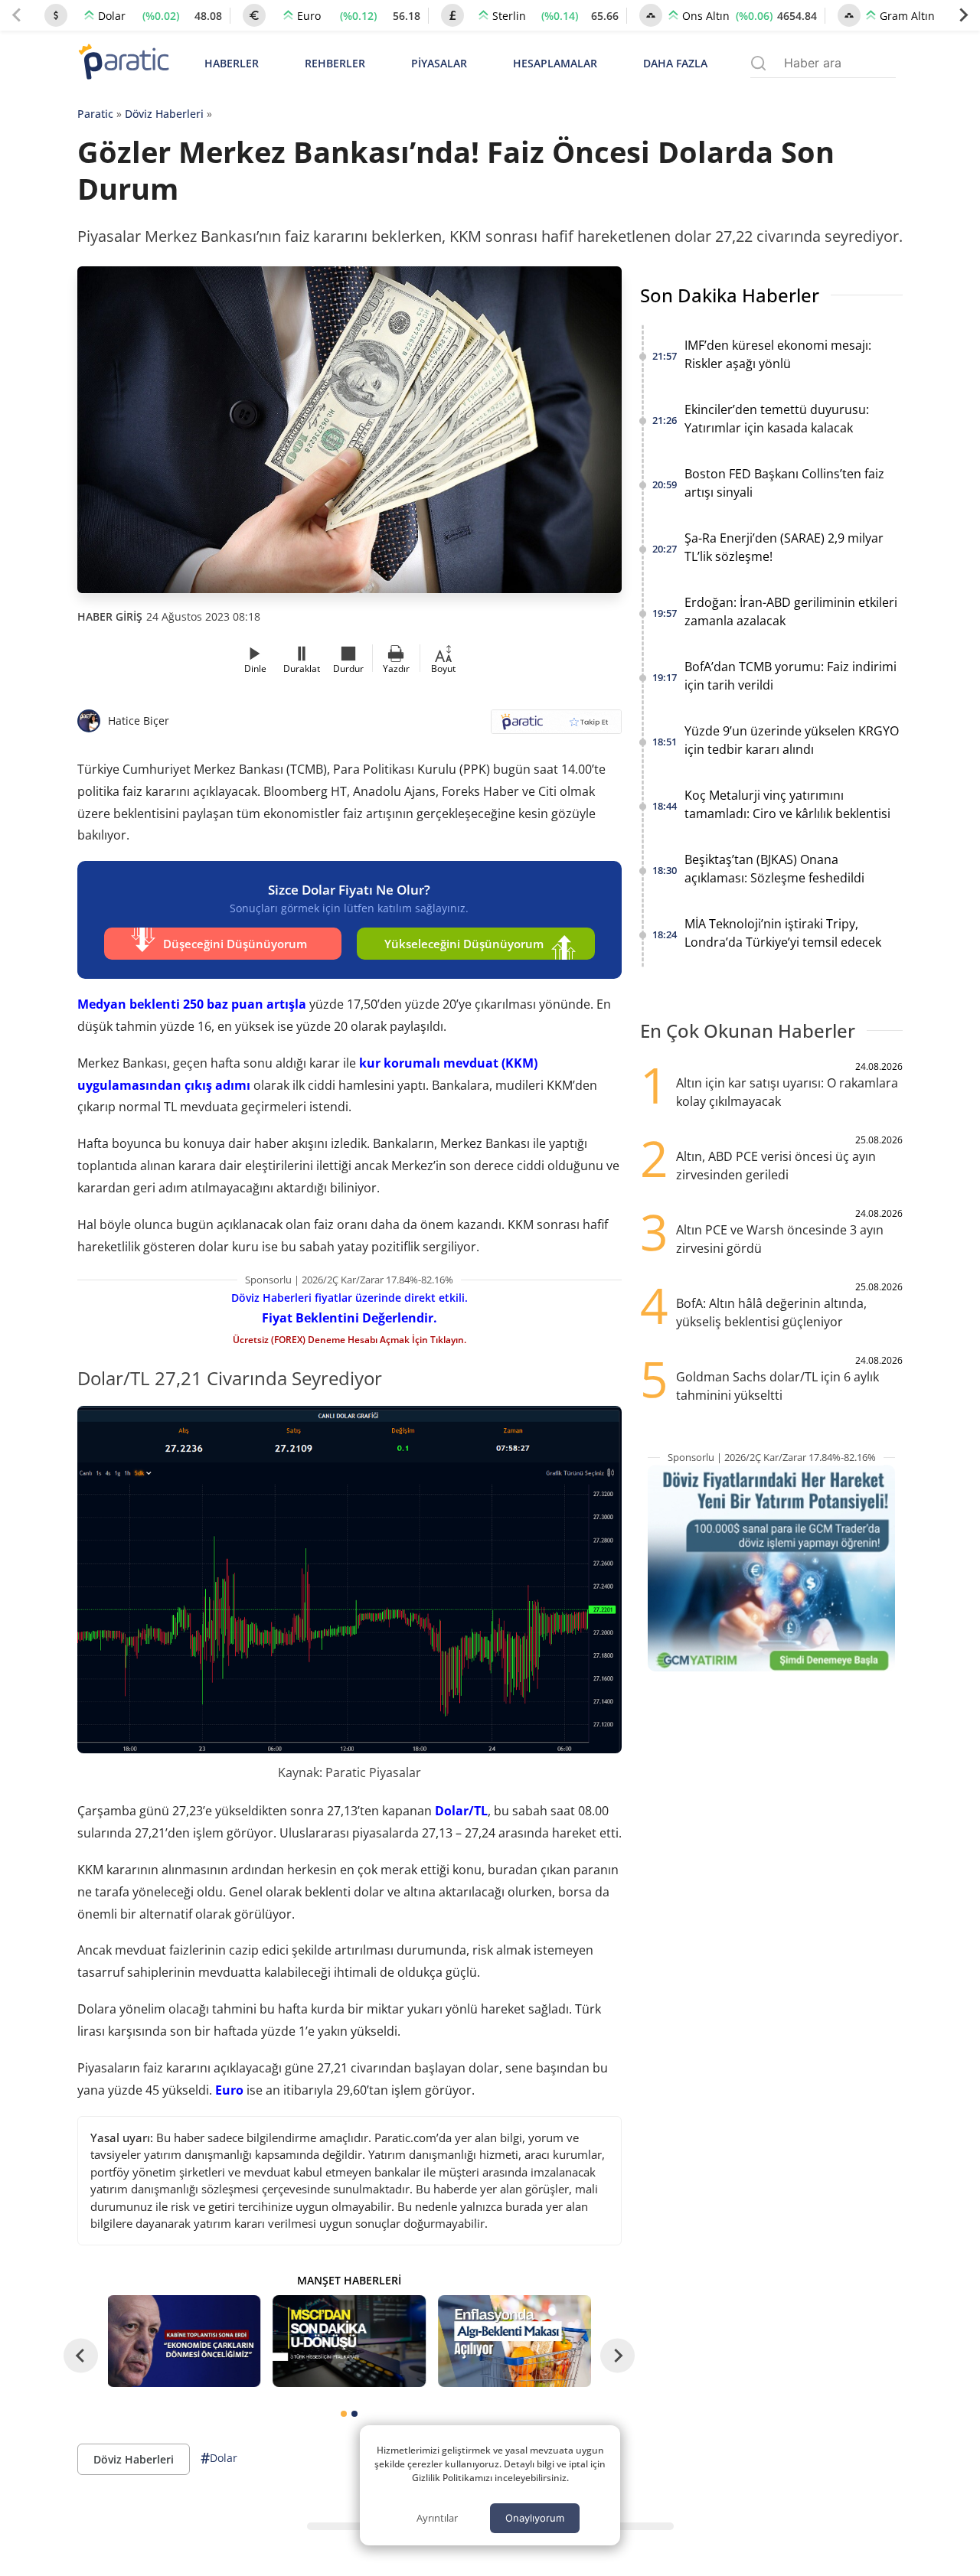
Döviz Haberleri (164, 114)
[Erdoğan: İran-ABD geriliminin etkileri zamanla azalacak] (185, 2341)
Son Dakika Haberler (730, 295)
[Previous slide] (17, 15)
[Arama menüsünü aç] (758, 63)
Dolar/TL (461, 1811)
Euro (229, 2090)
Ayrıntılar (437, 2518)
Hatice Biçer (139, 721)
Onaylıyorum (535, 2518)
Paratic (95, 114)
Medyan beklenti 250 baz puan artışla (192, 1004)
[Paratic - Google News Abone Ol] (556, 727)
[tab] (344, 2414)
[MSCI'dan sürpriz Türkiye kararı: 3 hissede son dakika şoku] (349, 2341)
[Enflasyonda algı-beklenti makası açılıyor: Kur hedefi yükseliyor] (514, 2341)
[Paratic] (123, 63)
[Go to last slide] (81, 2356)
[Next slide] (963, 15)
